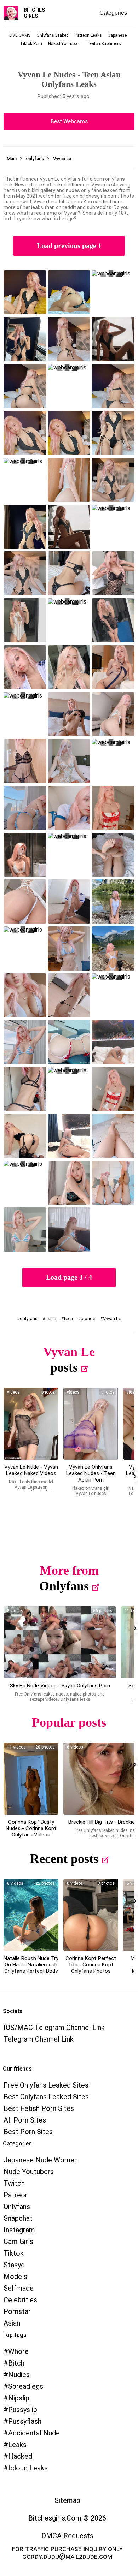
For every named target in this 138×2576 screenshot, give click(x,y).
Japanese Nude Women (41, 2160)
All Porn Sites (25, 2120)
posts (64, 1367)
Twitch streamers (104, 44)
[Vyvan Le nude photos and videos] (31, 1424)
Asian (12, 2323)
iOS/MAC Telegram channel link (54, 2028)
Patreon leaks (88, 35)
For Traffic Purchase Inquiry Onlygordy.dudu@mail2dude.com (67, 2552)
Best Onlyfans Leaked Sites (46, 2097)
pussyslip (23, 2410)
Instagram (19, 2230)
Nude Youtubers (29, 2172)
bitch (16, 2363)
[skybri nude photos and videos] (60, 1642)
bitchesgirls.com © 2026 (67, 2518)
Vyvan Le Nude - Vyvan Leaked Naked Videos (31, 1470)
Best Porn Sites (28, 2132)
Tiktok (14, 2253)
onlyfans (29, 1319)
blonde (88, 1319)
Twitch (14, 2183)
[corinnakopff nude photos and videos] (31, 1779)
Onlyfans (64, 1586)
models (15, 2277)
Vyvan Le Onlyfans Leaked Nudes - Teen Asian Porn (91, 1473)
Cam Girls (18, 2242)
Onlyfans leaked (53, 35)
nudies (19, 2375)
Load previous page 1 (69, 246)
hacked (20, 2456)
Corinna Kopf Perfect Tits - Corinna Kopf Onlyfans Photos (91, 1965)
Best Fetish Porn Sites (39, 2108)
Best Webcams (69, 121)
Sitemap (67, 2500)
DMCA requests (67, 2536)
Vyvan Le (112, 1319)
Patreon (16, 2195)
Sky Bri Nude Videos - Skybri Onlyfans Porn (60, 1686)
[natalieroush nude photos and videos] (31, 1915)
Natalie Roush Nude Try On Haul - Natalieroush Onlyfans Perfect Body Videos (31, 1968)
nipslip (19, 2398)
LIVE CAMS (20, 35)
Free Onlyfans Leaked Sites (46, 2085)
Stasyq (14, 2265)
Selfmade (19, 2288)
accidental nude (34, 2433)
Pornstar (17, 2311)
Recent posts (64, 1859)
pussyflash (25, 2421)
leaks (17, 2445)
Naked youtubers (64, 44)
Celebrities (20, 2300)
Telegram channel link (39, 2039)
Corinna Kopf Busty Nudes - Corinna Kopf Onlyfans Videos (31, 1828)
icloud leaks (28, 2468)
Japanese (117, 35)
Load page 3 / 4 (69, 1277)
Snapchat (18, 2218)
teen (68, 1319)
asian (51, 1319)
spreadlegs (26, 2386)
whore (18, 2351)
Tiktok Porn (31, 44)
